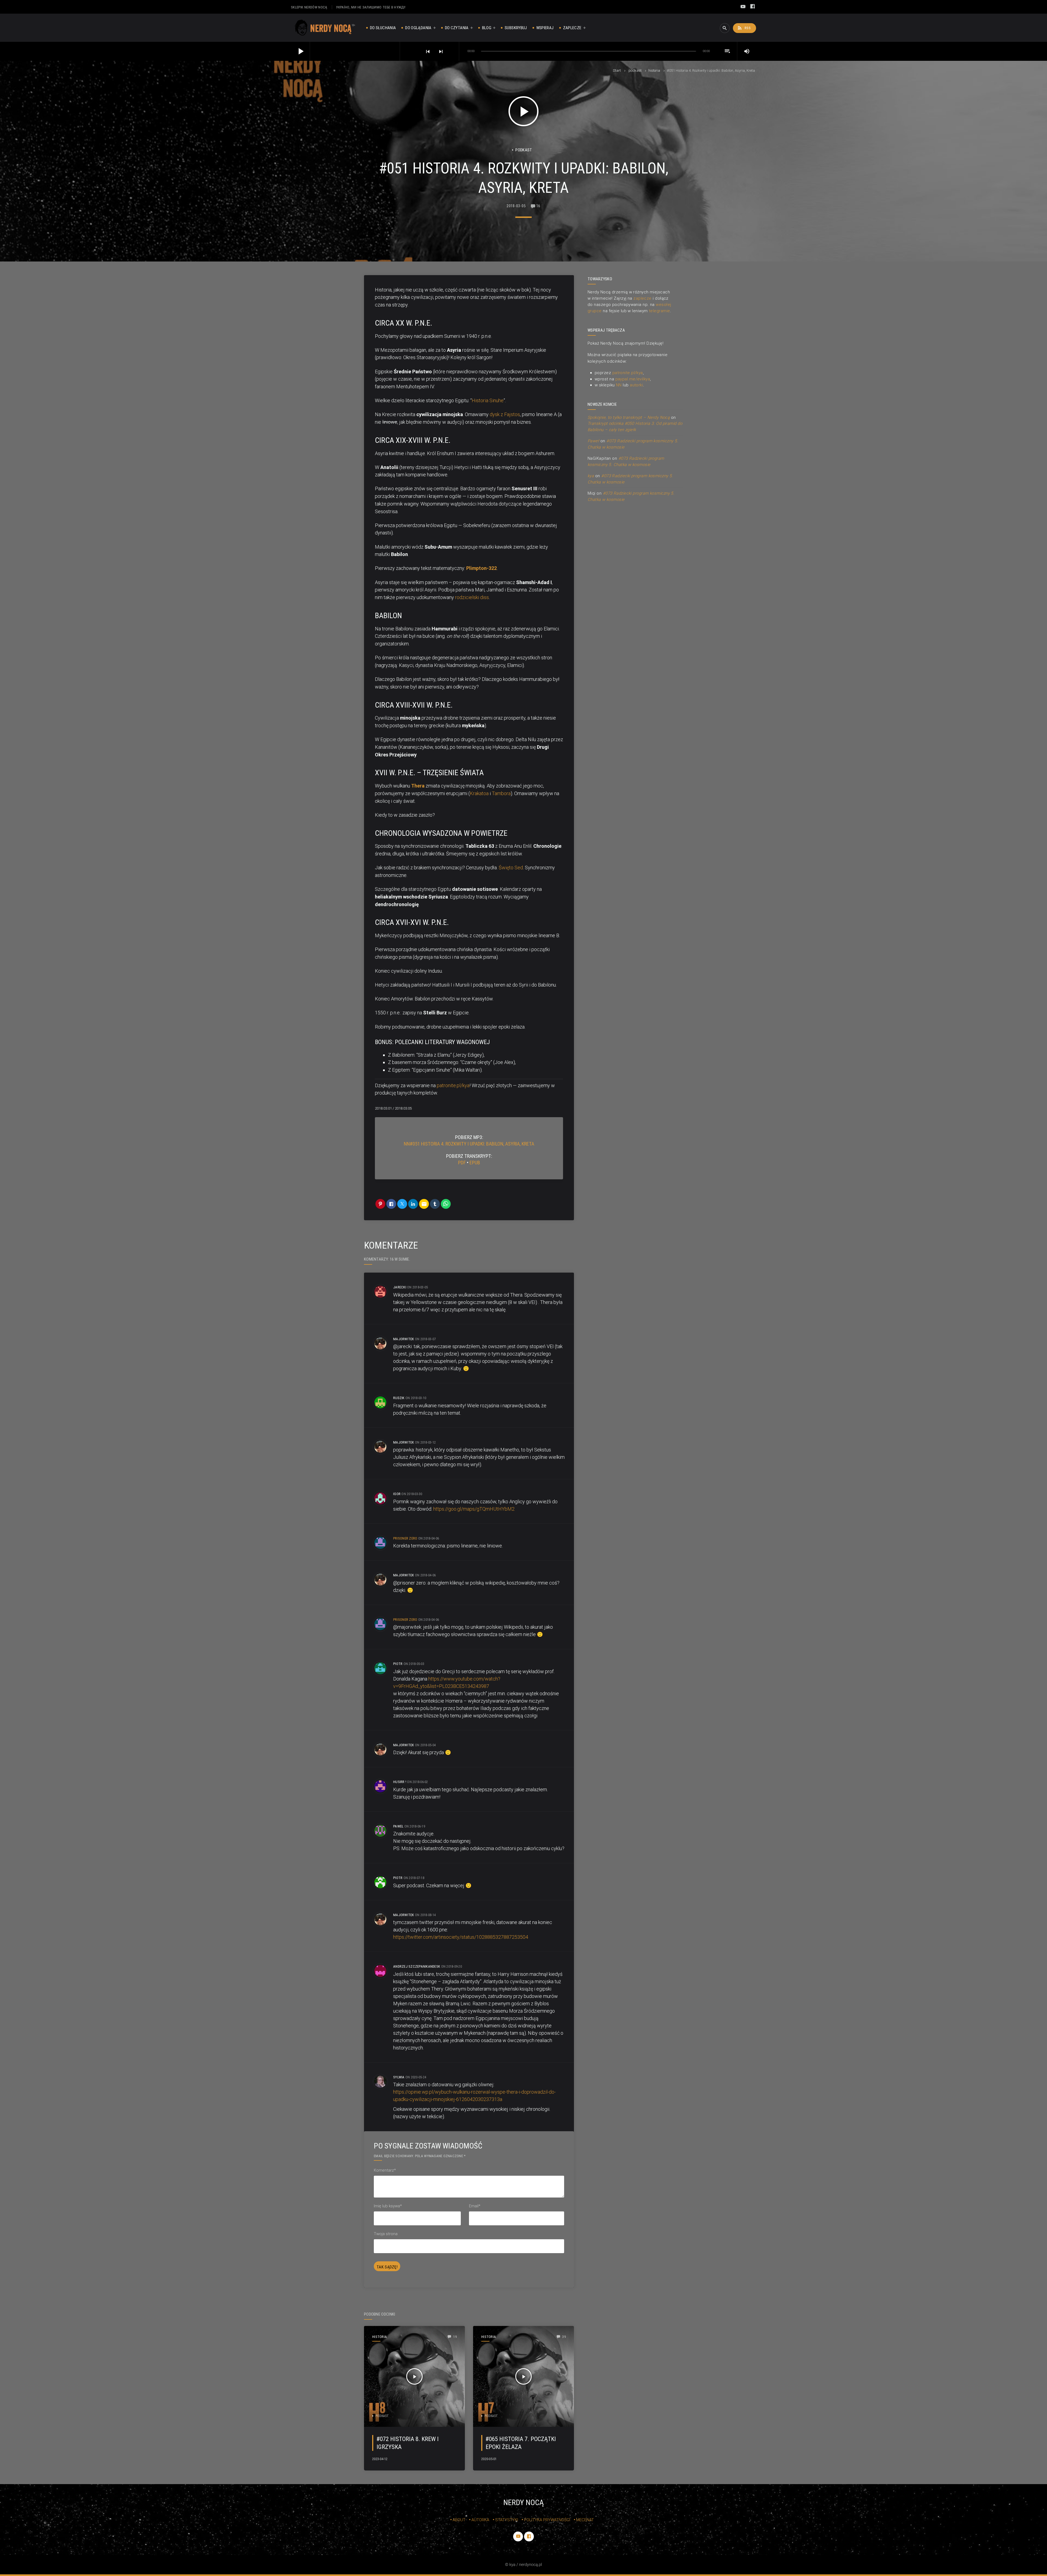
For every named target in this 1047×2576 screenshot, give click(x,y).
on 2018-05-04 (425, 1745)
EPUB (475, 1163)
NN (619, 385)
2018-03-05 (516, 206)
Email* (475, 2206)
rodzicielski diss (472, 597)
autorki (636, 385)
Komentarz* (385, 2170)
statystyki (507, 2520)
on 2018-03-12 (425, 1442)
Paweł (593, 441)
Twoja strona (386, 2234)
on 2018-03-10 (416, 1398)
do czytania (457, 28)
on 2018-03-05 (417, 1287)
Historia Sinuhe (488, 400)
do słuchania (383, 28)
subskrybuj (516, 28)
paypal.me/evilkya (633, 379)
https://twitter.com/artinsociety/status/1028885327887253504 (461, 1937)
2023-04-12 (380, 2459)
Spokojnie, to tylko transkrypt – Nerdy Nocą (629, 417)
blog (487, 28)
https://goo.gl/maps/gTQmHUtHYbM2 (474, 1509)
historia (654, 70)
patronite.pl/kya (453, 1085)
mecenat (585, 2520)
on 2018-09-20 (452, 1966)
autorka (480, 2520)
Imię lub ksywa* (388, 2206)
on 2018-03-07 (425, 1339)
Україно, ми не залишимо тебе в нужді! (371, 7)
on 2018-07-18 (414, 1878)
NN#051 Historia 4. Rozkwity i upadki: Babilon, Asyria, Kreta (469, 1144)
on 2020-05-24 (416, 2077)
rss (744, 28)
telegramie (660, 311)
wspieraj (545, 28)
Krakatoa (479, 793)
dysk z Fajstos (505, 414)
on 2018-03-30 (412, 1494)
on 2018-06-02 (417, 1782)
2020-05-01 (489, 2459)
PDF (462, 1163)
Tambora (501, 793)
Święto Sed (511, 868)
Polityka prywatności (547, 2520)
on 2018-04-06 (429, 1538)
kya (591, 476)
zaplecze (572, 28)
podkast (635, 70)
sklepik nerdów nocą (309, 7)
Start (617, 70)
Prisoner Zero (405, 1538)
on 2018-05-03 (414, 1664)
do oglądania (418, 28)
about (459, 2520)
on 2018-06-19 (415, 1826)
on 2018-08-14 (425, 1915)
